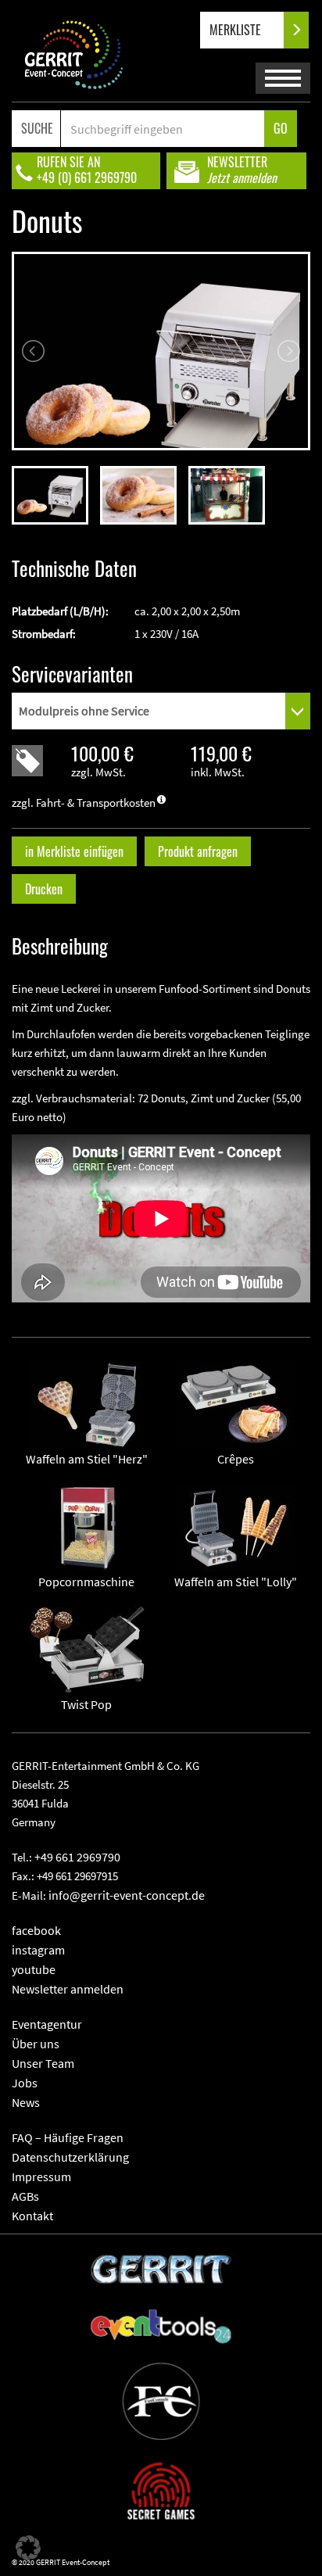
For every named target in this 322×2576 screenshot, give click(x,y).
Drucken (44, 889)
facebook (36, 1930)
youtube (34, 1969)
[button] (28, 2548)
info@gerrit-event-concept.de (127, 1895)
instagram (38, 1950)
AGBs (25, 2196)
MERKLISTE (237, 30)
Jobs (25, 2083)
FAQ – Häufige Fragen (68, 2137)
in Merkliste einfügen (74, 851)
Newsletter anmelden (68, 1989)
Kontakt (32, 2216)
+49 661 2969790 (77, 1857)
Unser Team (43, 2063)
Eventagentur (47, 2024)
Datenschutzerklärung (70, 2157)
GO (281, 128)
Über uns (36, 2044)
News (26, 2102)
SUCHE (37, 128)
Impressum (41, 2177)
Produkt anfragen (198, 851)
